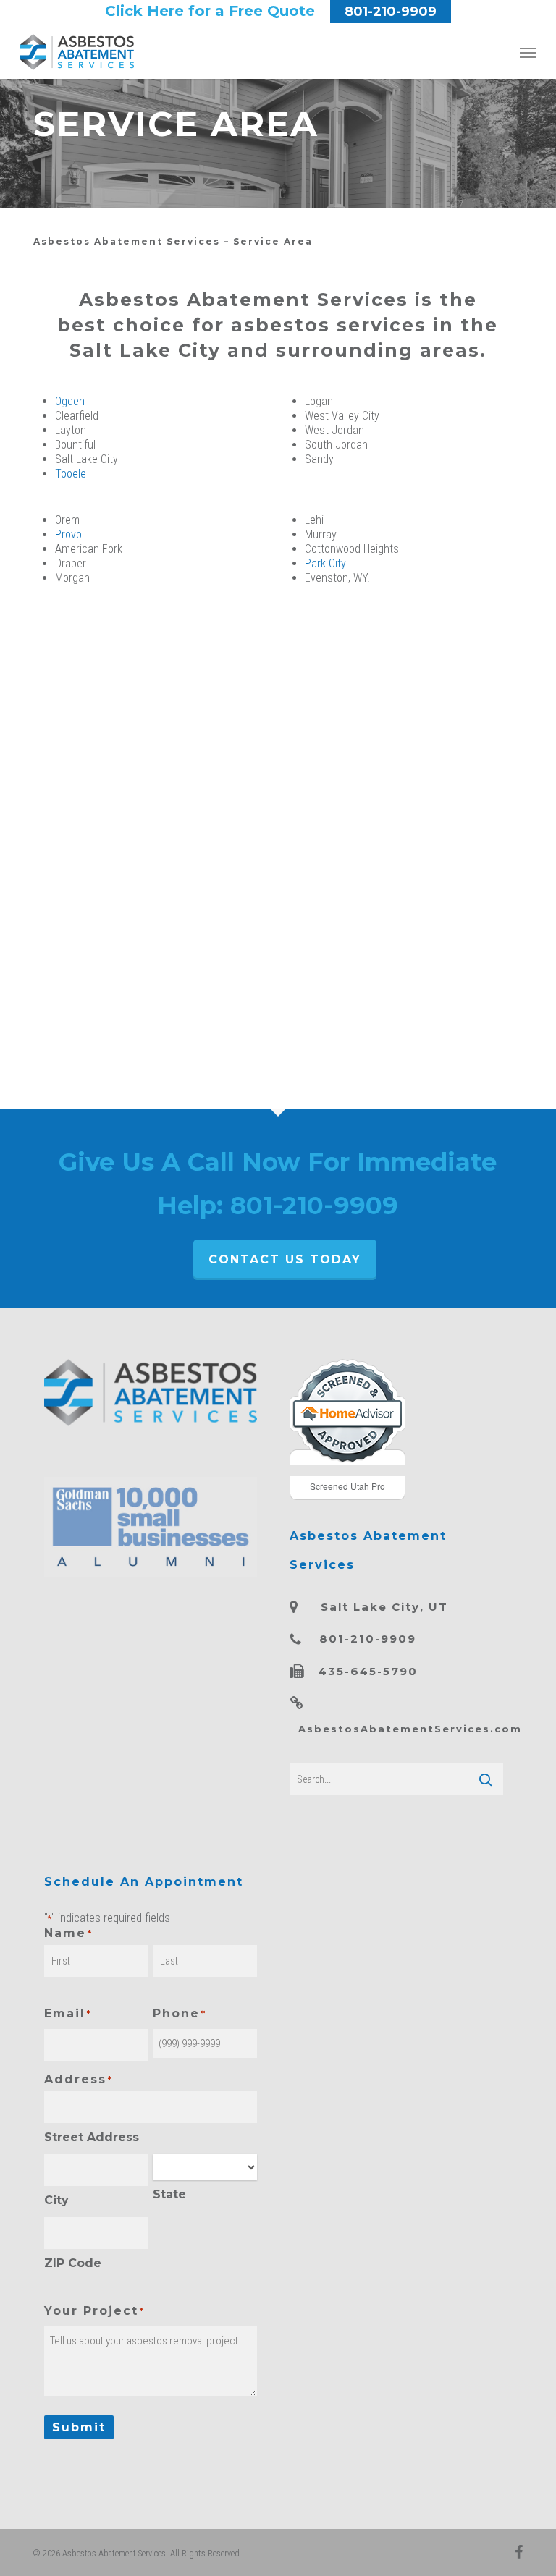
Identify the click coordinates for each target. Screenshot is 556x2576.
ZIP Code (73, 2263)
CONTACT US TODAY (285, 1259)
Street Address (92, 2137)
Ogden (70, 401)
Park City (325, 563)
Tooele (71, 474)
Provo (68, 534)
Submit (79, 2427)
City (56, 2200)
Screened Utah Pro (347, 1486)
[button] (528, 52)
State (169, 2194)
